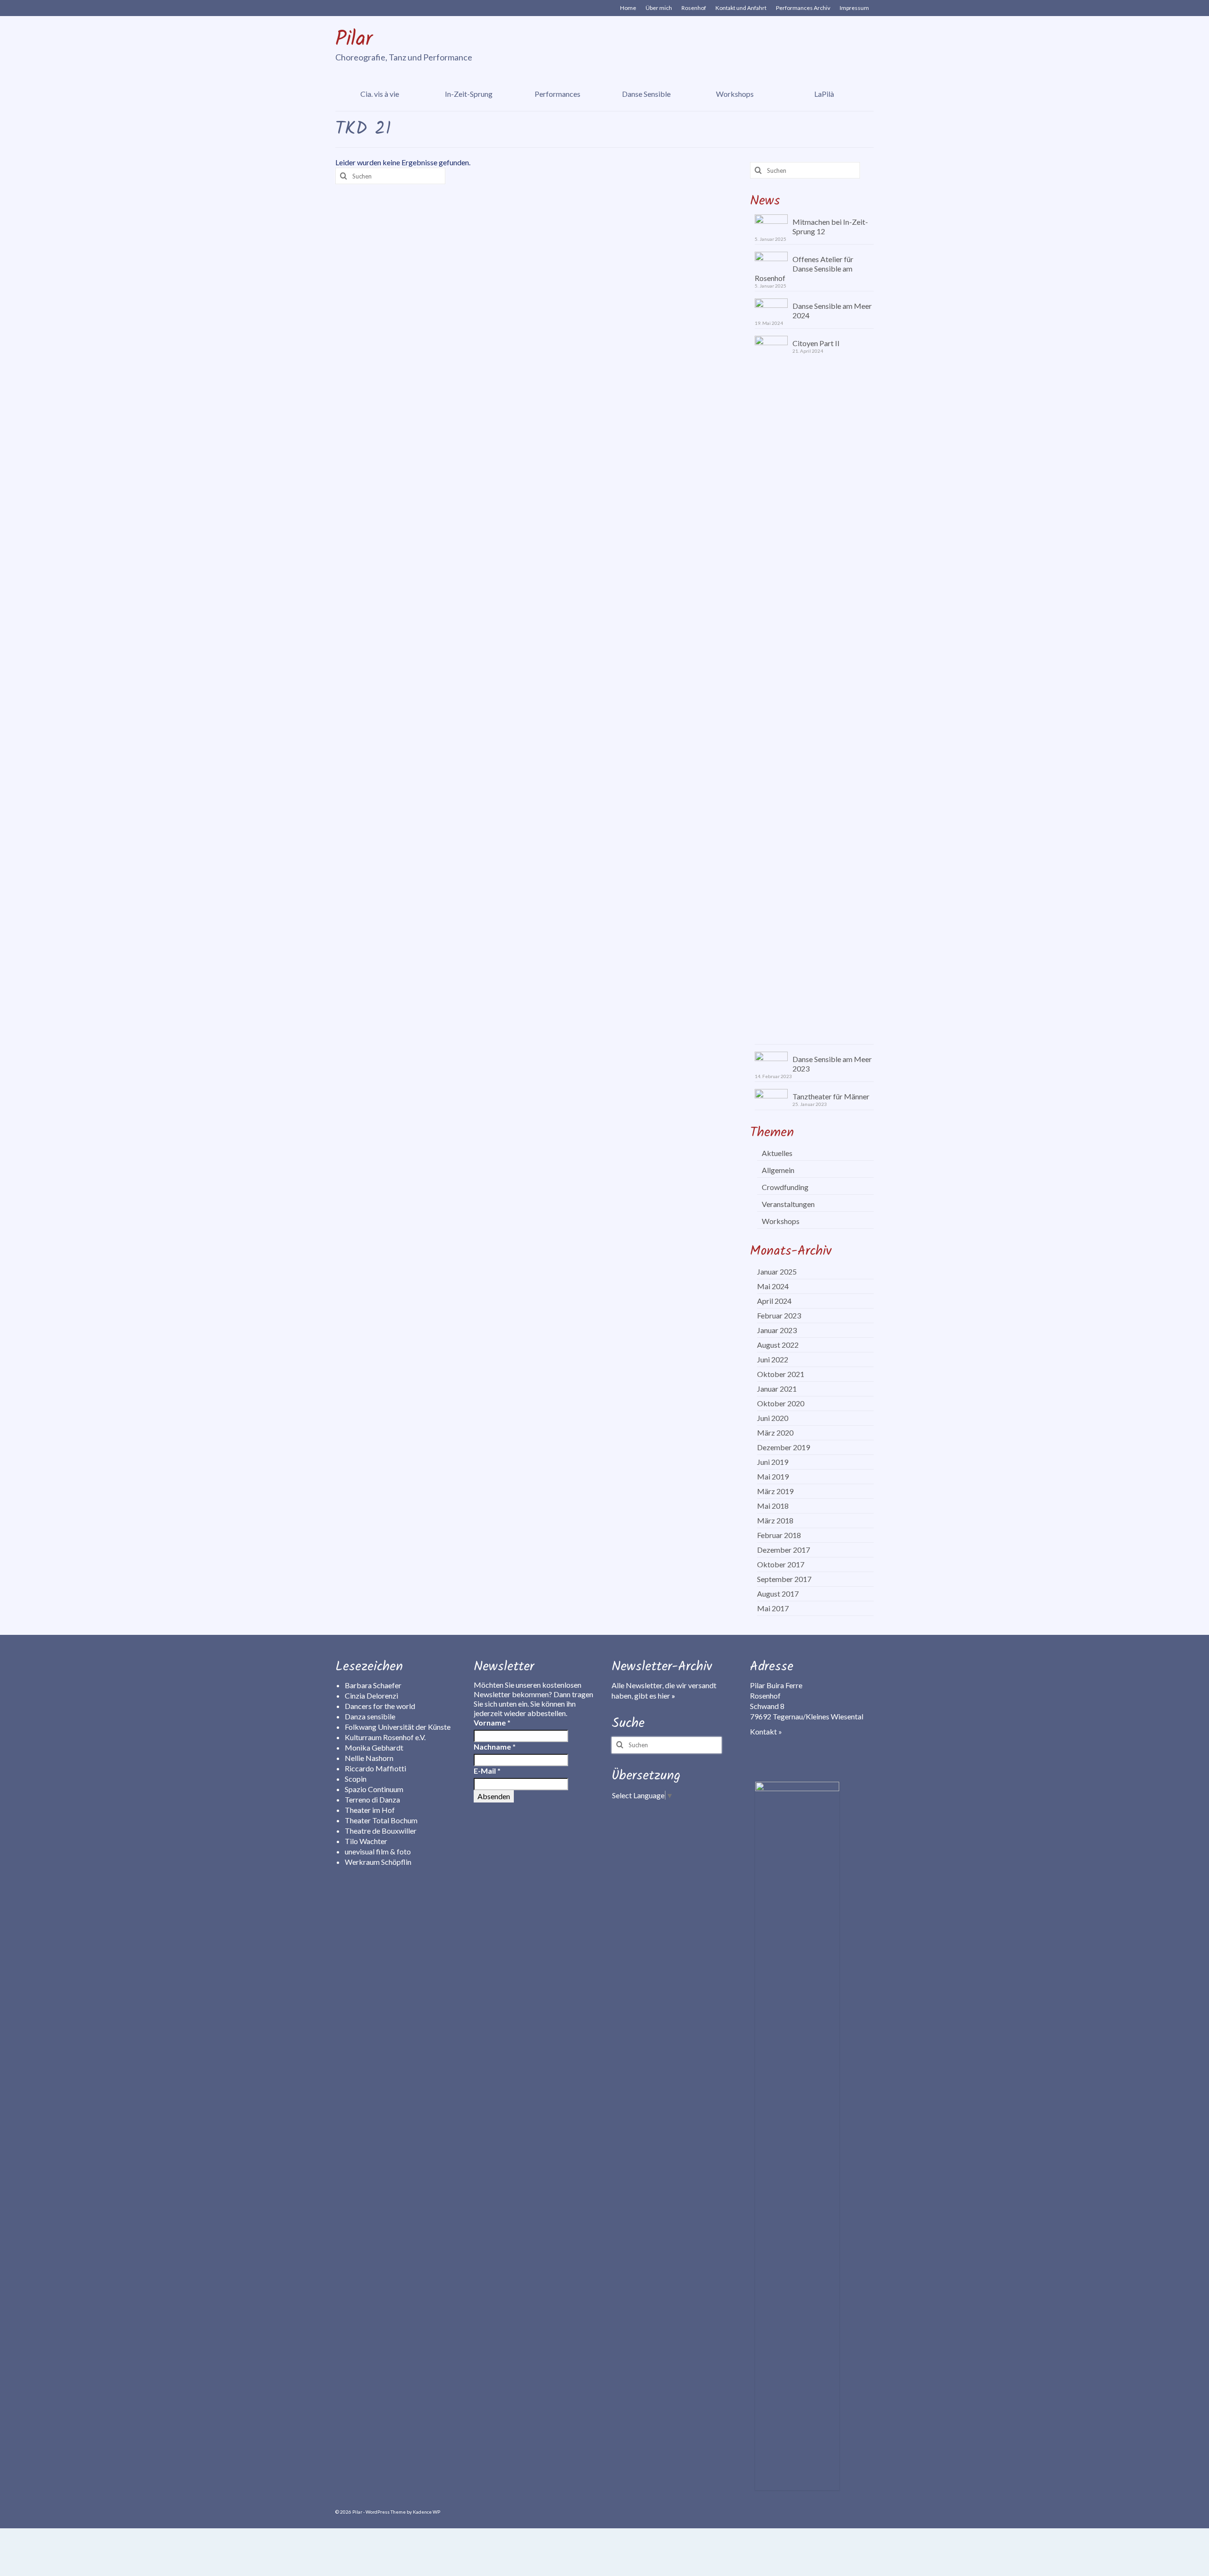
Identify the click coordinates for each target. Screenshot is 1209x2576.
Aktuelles (777, 1153)
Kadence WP (426, 2512)
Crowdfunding (785, 1187)
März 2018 (775, 1520)
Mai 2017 (773, 1608)
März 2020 (775, 1433)
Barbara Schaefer (373, 1685)
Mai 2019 (773, 1476)
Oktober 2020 (781, 1403)
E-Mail (487, 1771)
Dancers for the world (380, 1706)
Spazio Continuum (374, 1789)
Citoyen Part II (816, 343)
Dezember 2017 (783, 1550)
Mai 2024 (773, 1286)
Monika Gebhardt (374, 1747)
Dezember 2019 (783, 1447)
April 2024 (774, 1301)
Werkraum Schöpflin (378, 1862)
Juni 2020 (773, 1418)
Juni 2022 (773, 1359)
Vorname (492, 1722)
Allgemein (778, 1170)
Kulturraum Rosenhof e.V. (385, 1737)
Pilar (354, 40)
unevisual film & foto (378, 1851)
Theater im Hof (370, 1810)
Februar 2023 (779, 1315)
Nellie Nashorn (369, 1758)
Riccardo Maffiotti (375, 1768)
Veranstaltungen (788, 1204)
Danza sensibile (370, 1716)
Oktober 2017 (781, 1564)
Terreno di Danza (372, 1799)
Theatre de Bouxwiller (381, 1831)
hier (667, 1696)
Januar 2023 (777, 1330)
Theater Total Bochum (381, 1820)
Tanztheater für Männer (831, 1096)
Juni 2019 (773, 1462)
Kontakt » (766, 1731)
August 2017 (778, 1594)
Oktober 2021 (781, 1374)
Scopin (356, 1779)
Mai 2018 (773, 1506)
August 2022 (778, 1345)
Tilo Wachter (366, 1841)
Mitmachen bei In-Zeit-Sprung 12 (830, 226)
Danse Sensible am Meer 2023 (832, 1064)
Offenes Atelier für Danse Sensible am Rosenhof (804, 268)
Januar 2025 (777, 1271)
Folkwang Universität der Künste (398, 1727)
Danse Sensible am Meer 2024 (832, 310)
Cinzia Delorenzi (371, 1696)
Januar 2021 (777, 1389)
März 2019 (775, 1491)
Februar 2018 (779, 1535)
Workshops (781, 1221)
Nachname (495, 1747)
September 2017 (784, 1579)
